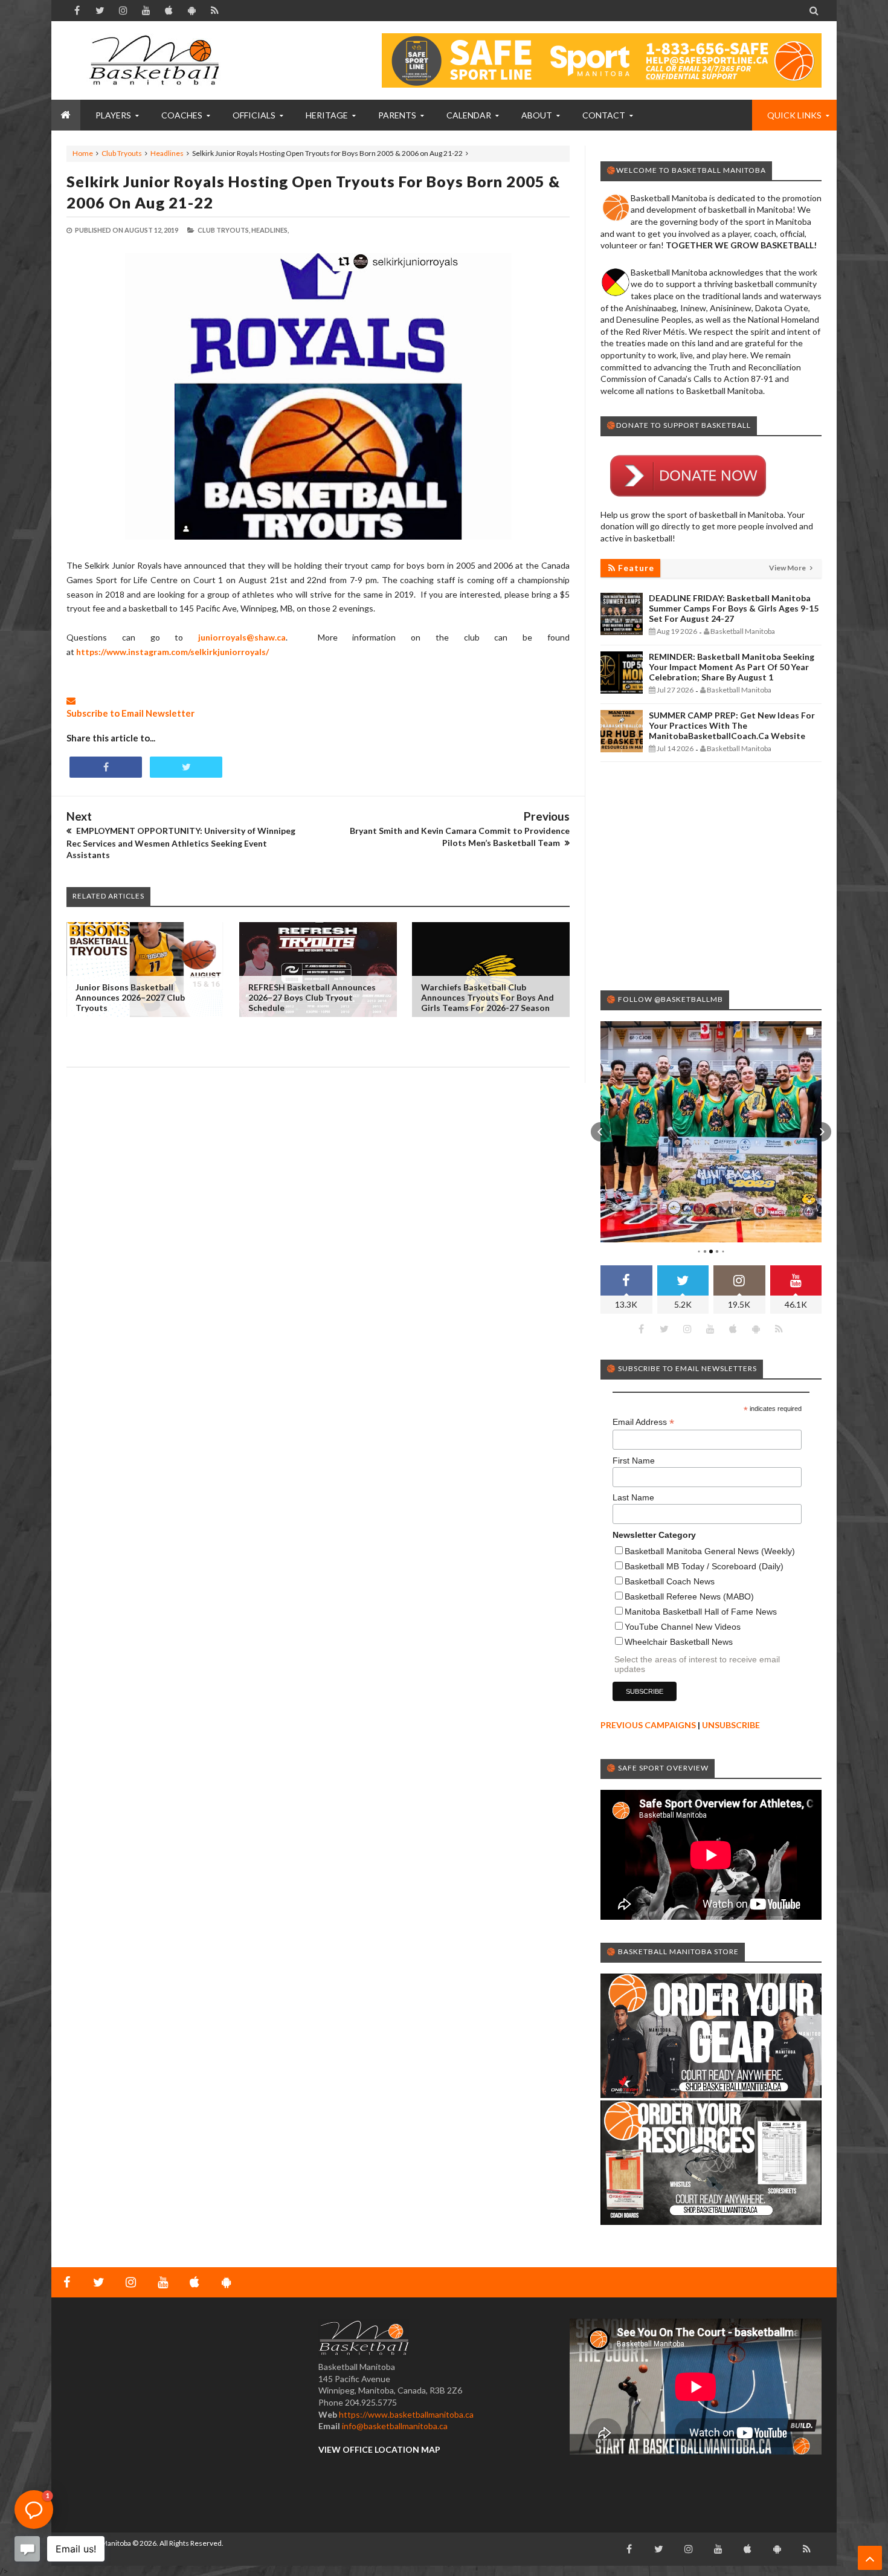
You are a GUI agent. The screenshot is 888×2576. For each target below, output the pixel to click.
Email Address (643, 1422)
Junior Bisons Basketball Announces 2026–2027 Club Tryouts (130, 997)
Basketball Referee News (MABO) (689, 1596)
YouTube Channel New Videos (683, 1627)
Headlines (167, 153)
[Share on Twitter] (186, 767)
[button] (600, 1132)
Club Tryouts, (224, 230)
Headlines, (270, 230)
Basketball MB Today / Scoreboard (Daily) (704, 1566)
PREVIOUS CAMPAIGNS (648, 1725)
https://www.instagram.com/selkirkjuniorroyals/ (172, 652)
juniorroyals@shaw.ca (242, 637)
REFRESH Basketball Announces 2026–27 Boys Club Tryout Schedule (312, 997)
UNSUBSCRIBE (731, 1725)
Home (83, 153)
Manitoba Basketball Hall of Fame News (701, 1612)
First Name (634, 1461)
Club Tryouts (122, 153)
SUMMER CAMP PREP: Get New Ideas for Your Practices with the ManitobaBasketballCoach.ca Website (732, 725)
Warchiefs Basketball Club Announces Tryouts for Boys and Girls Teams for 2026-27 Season (487, 997)
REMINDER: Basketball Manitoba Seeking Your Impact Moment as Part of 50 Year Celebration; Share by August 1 (732, 667)
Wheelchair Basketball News (679, 1642)
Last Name (633, 1497)
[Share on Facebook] (106, 767)
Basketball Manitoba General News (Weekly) (710, 1551)
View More (788, 568)
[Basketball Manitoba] (157, 60)
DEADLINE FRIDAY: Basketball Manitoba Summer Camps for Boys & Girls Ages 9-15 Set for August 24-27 (734, 608)
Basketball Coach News (670, 1581)
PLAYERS (113, 115)
